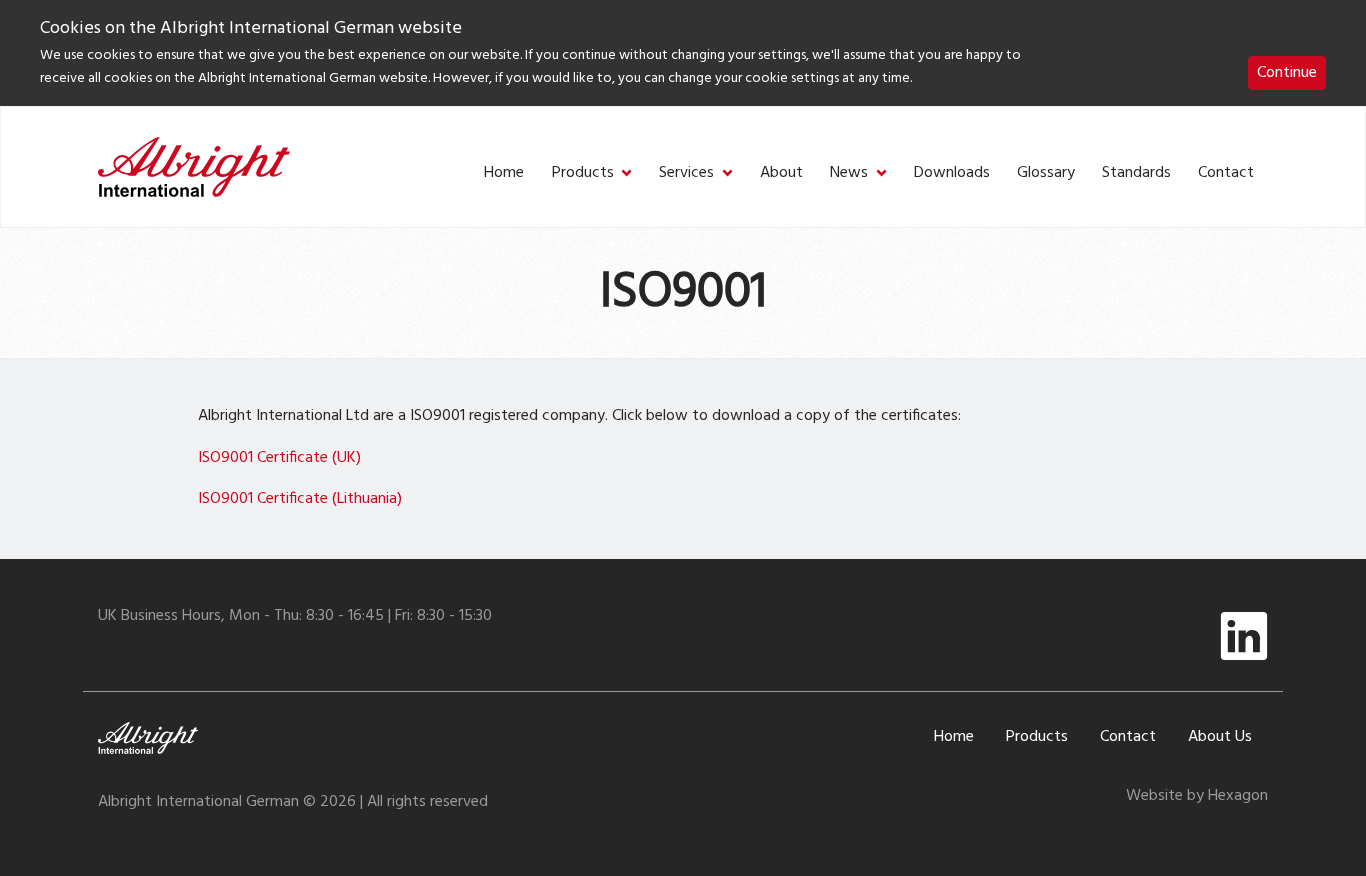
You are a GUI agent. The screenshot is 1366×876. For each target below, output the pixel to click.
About (781, 173)
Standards (1136, 173)
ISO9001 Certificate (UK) (279, 458)
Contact (1226, 173)
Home (504, 173)
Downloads (952, 173)
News (849, 173)
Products (583, 173)
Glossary (1046, 173)
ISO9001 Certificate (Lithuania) (300, 499)
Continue (1287, 73)
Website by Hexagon (1197, 796)
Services (686, 173)
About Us (1220, 737)
